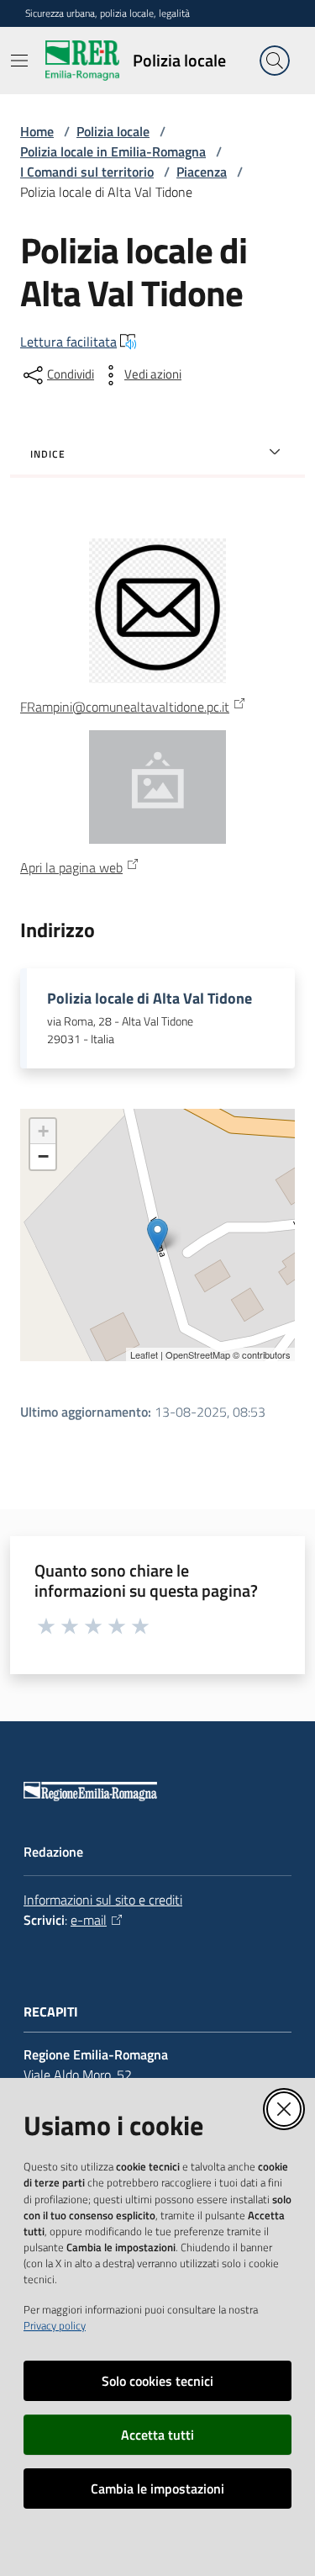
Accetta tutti (157, 2435)
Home (37, 131)
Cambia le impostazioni (157, 2489)
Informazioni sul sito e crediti (103, 1900)
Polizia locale (113, 131)
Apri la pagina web (71, 867)
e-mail (89, 1920)
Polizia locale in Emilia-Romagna (113, 151)
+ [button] (43, 1131)
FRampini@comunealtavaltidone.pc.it (125, 707)
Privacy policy (55, 2325)
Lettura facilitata (68, 342)
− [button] (43, 1156)
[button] (275, 61)
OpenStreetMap (198, 1354)
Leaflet (144, 1354)
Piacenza (202, 172)
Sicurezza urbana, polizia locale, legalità (108, 13)
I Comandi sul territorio (87, 172)
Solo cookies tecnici (157, 2381)
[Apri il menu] (19, 61)
